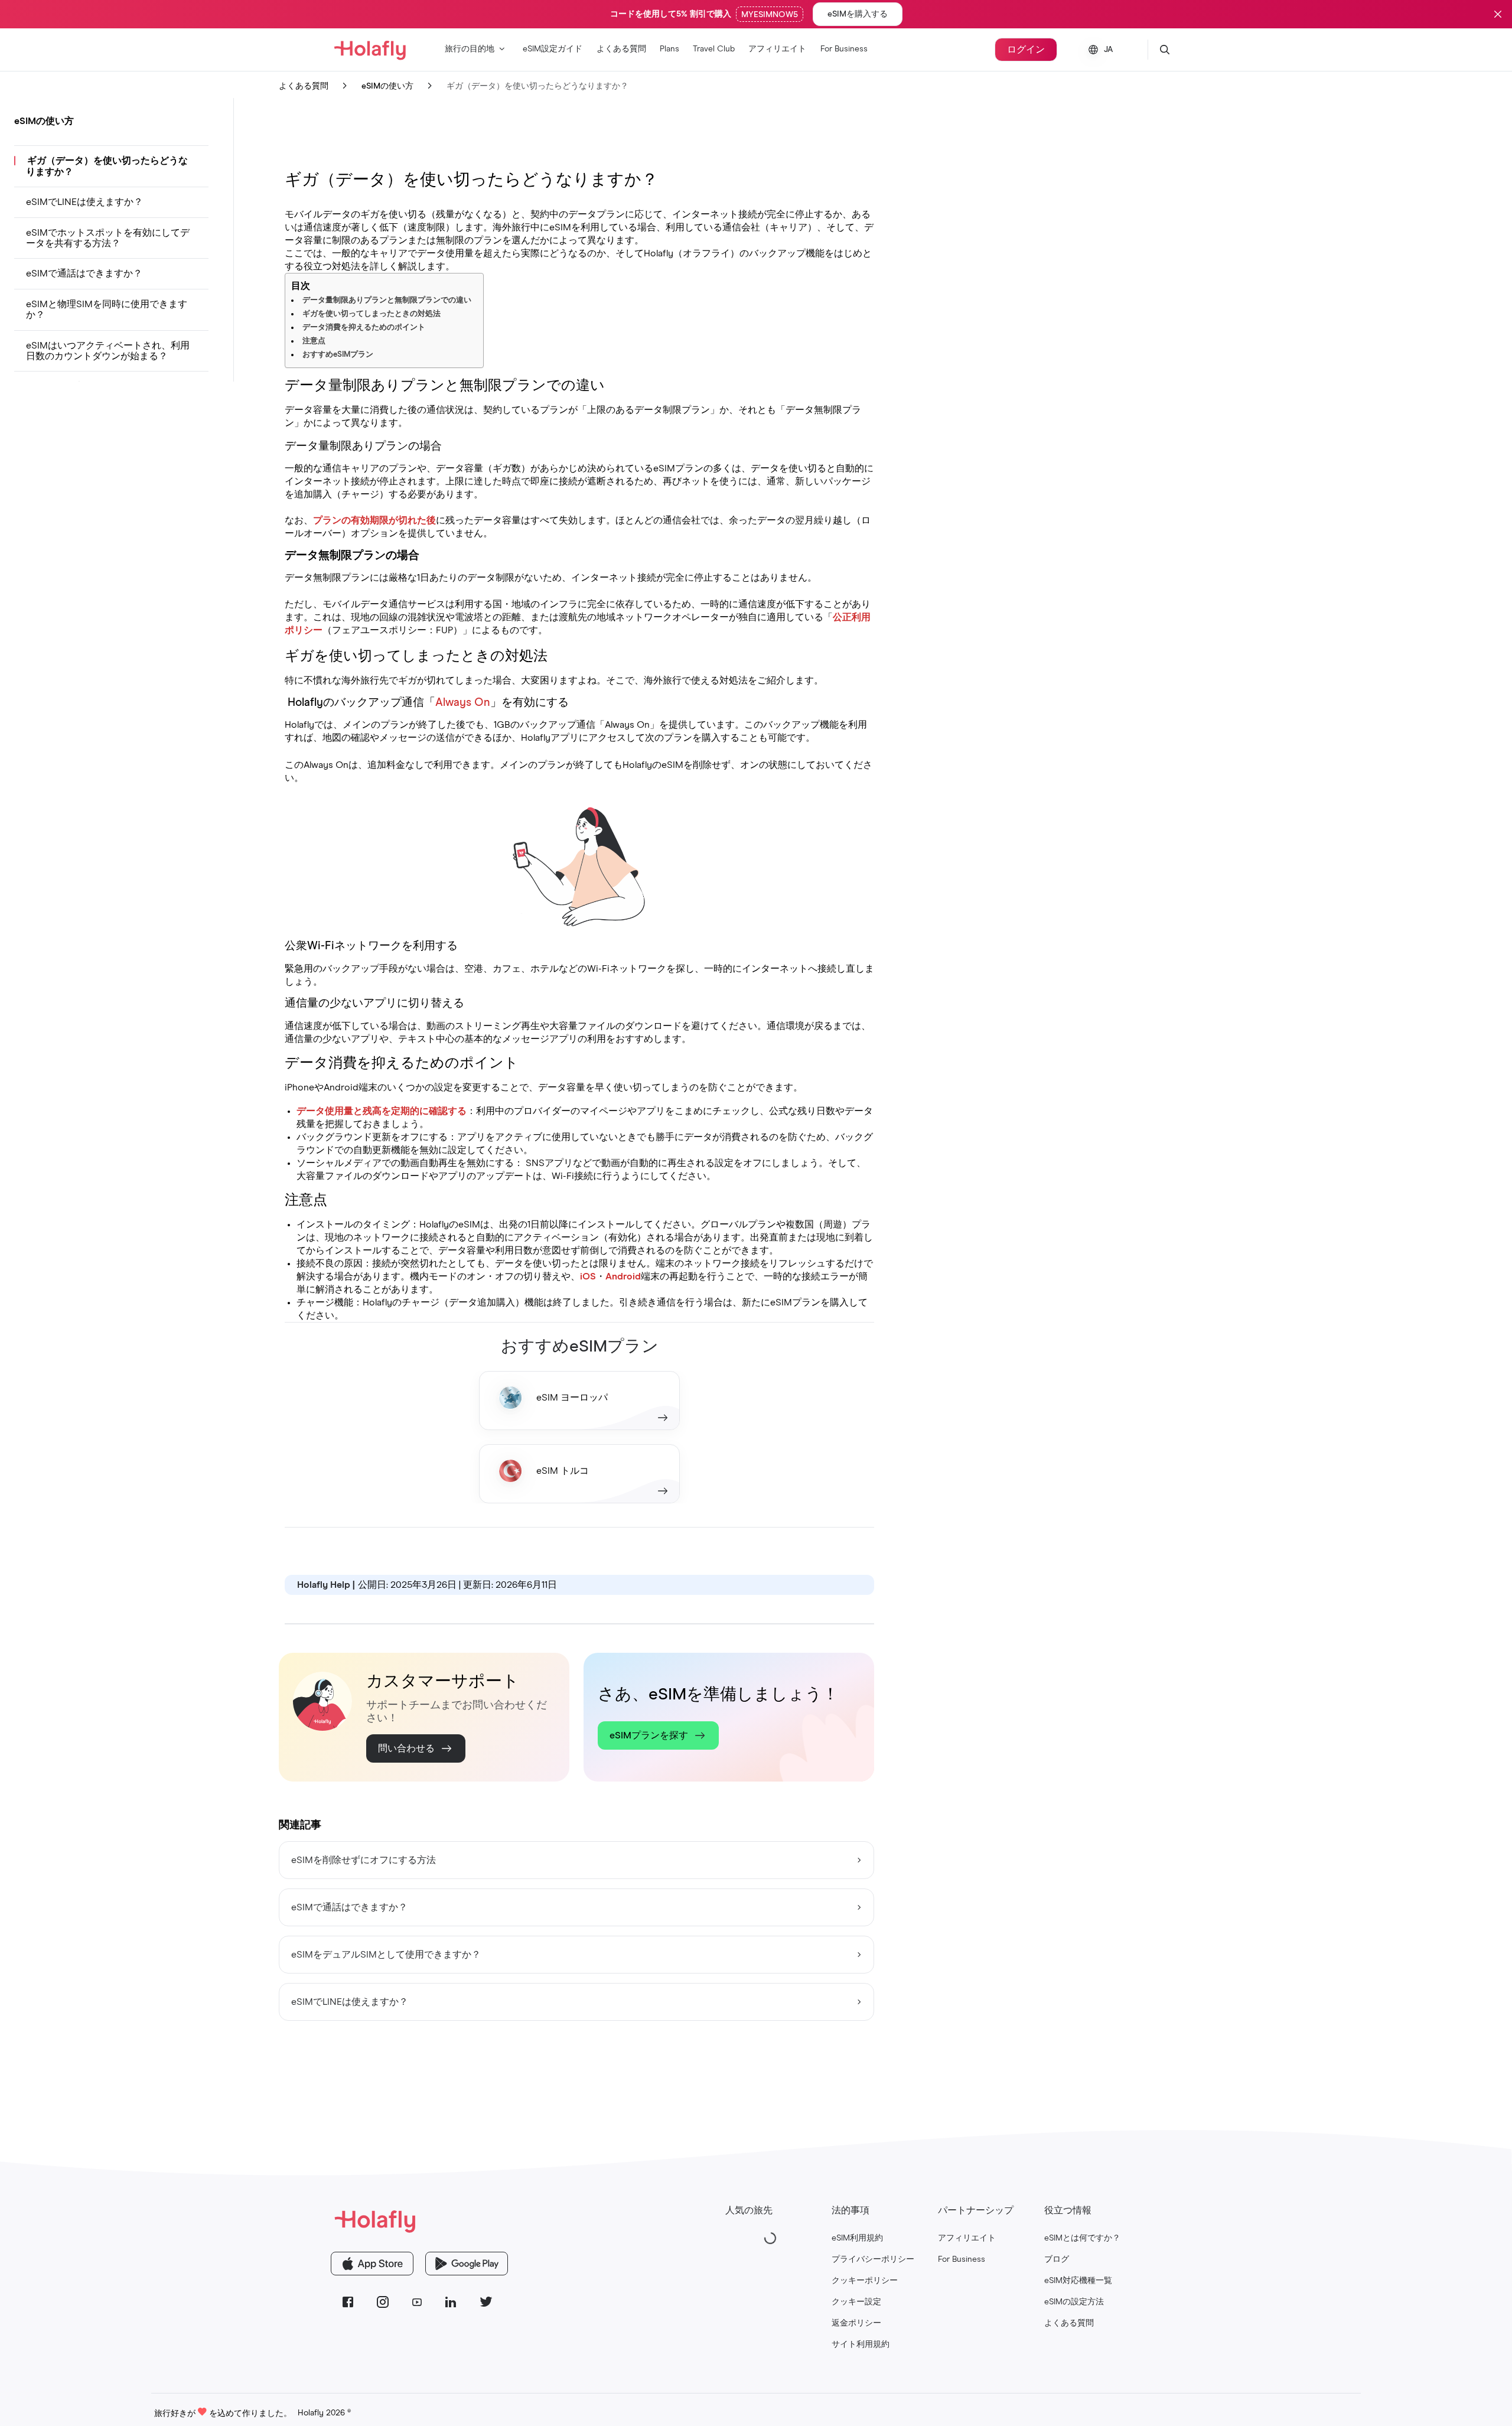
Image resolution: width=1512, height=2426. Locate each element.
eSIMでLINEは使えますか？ (84, 202)
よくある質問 (621, 49)
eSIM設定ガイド (553, 49)
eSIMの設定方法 (1074, 2302)
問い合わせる (406, 1748)
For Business (844, 49)
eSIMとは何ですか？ (1082, 2238)
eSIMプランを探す (649, 1735)
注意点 (314, 341)
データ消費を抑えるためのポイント (364, 328)
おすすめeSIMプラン (338, 355)
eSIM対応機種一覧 (1078, 2281)
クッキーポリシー (865, 2281)
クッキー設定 (856, 2302)
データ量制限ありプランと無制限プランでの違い (387, 300)
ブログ (1057, 2259)
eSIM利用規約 (857, 2238)
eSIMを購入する (858, 14)
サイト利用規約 (861, 2344)
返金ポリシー (856, 2323)
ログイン (1026, 50)
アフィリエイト (777, 49)
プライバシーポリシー (873, 2259)
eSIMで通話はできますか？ (84, 273)
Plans (669, 49)
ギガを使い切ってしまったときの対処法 (372, 314)
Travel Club (714, 49)
